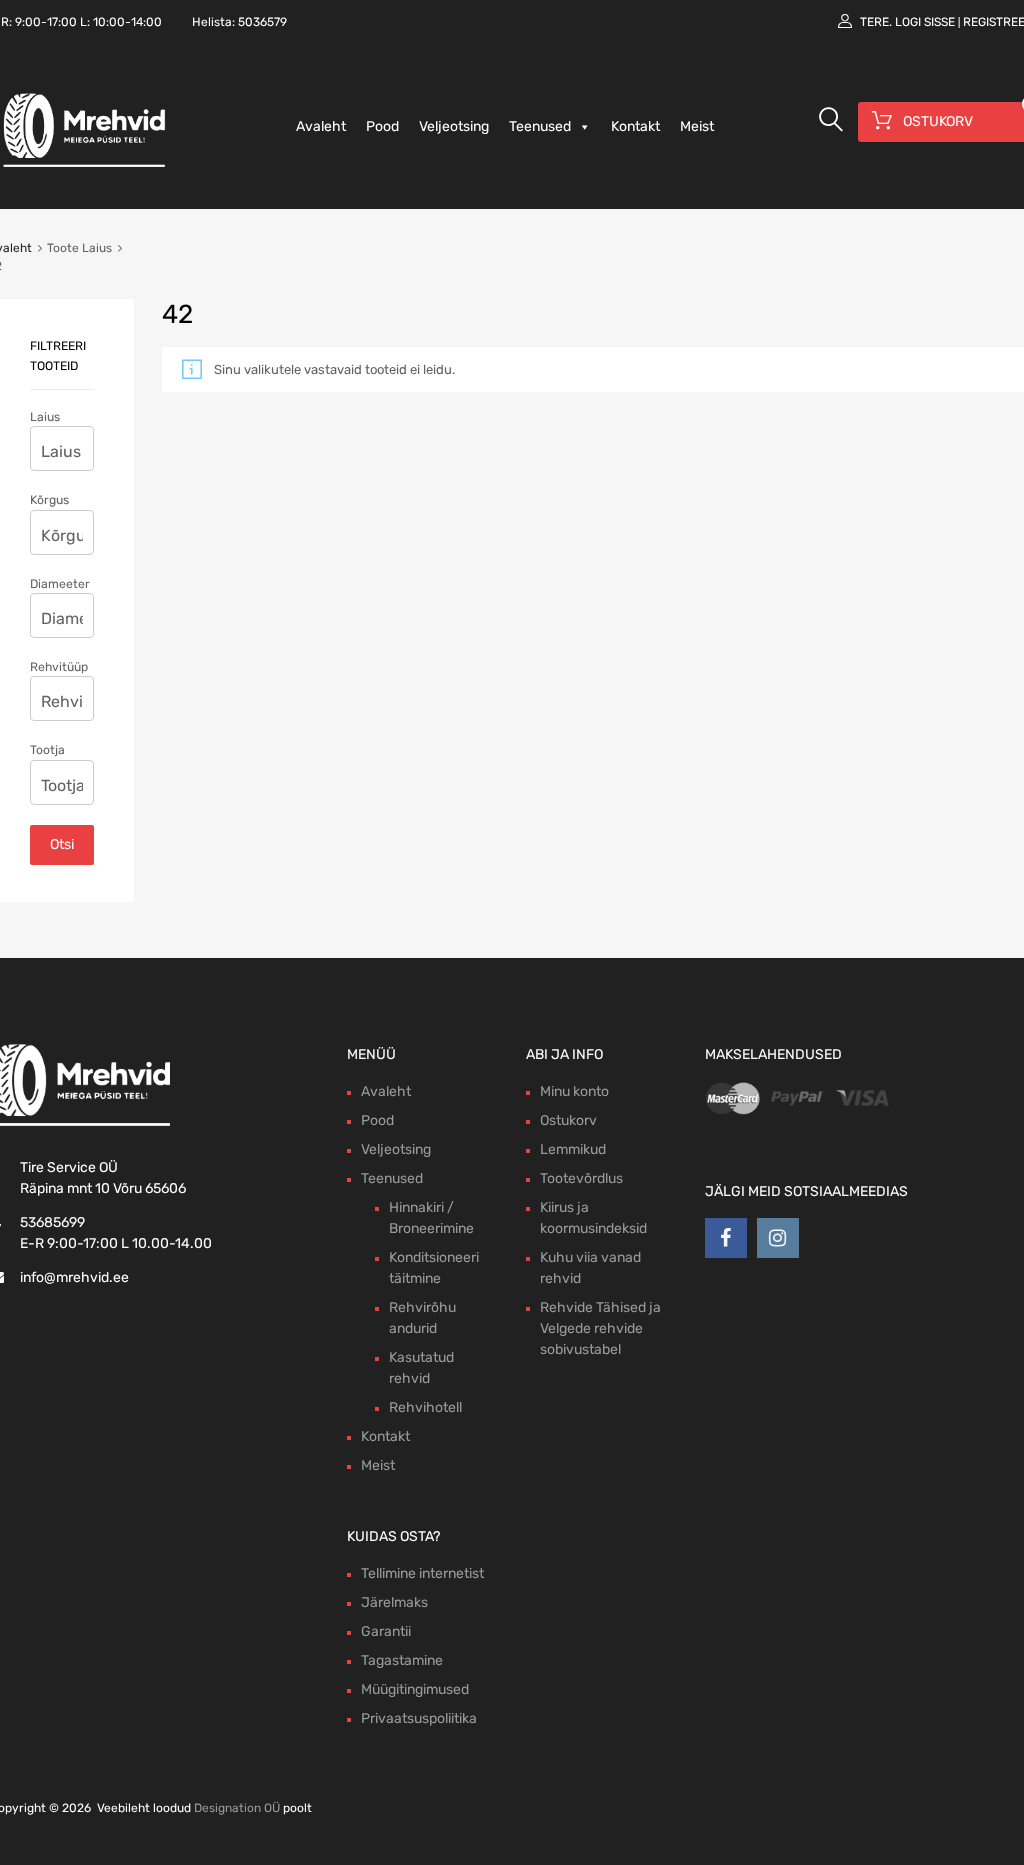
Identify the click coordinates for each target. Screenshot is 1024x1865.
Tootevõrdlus (581, 1178)
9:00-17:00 (46, 22)
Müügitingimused (415, 1689)
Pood (382, 126)
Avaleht (321, 126)
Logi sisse (925, 22)
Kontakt (635, 126)
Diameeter (60, 584)
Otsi (62, 844)
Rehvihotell (425, 1407)
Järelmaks (394, 1602)
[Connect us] (726, 1238)
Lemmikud (573, 1149)
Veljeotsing (454, 126)
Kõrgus (49, 500)
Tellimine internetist (422, 1573)
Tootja (47, 750)
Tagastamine (402, 1660)
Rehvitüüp (59, 667)
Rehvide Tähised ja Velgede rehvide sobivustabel (600, 1328)
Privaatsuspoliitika (419, 1718)
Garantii (386, 1631)
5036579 (262, 22)
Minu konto (574, 1091)
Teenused (540, 126)
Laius (45, 417)
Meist (697, 126)
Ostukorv (568, 1120)
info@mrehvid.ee (74, 1277)
